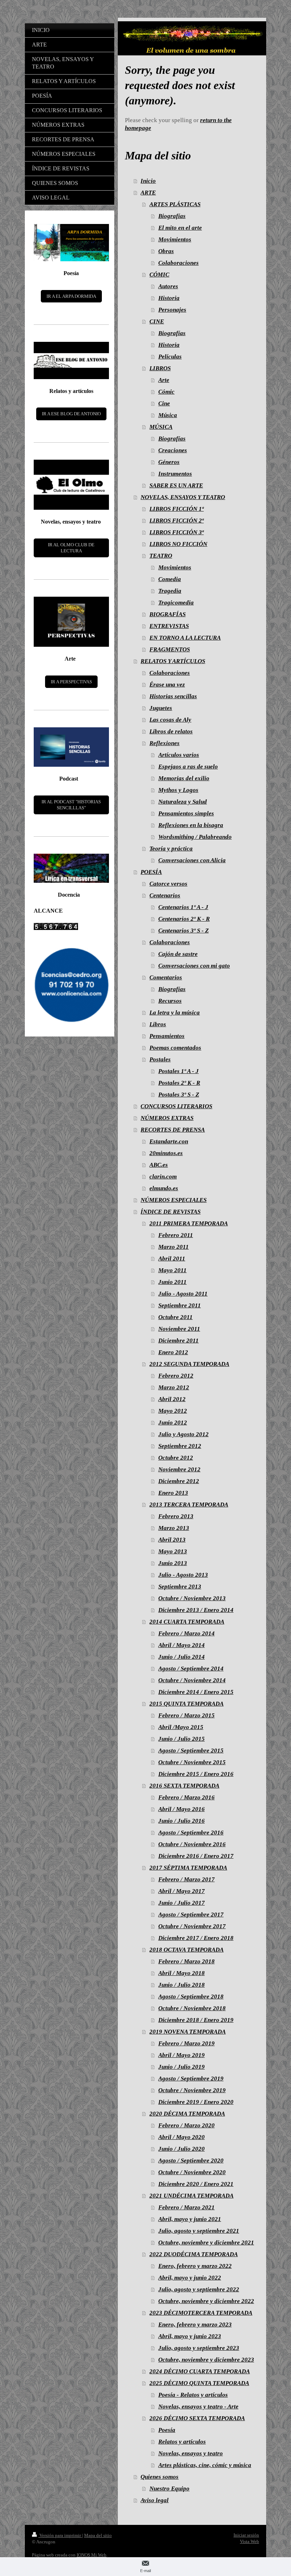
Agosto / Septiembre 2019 (191, 2079)
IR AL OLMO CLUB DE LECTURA (71, 548)
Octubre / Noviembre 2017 (192, 1926)
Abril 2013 (172, 1540)
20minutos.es (166, 1153)
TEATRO (161, 556)
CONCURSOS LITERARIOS (176, 1106)
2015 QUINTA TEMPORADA (186, 1704)
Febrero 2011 (176, 1235)
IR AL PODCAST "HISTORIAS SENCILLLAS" (71, 805)
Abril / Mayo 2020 (182, 2137)
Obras (166, 251)
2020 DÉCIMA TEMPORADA (187, 2114)
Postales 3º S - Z (179, 1095)
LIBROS (160, 368)
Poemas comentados (175, 1048)
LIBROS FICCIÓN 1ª (177, 509)
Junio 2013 (173, 1563)
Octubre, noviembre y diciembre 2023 (206, 2360)
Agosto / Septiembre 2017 (191, 1915)
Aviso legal (155, 2500)
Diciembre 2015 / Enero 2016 (196, 1774)
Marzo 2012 (174, 1387)
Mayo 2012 (173, 1411)
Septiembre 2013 (180, 1587)
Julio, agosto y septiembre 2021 (199, 2231)
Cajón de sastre (178, 954)
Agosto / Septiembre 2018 (191, 1997)
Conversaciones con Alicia (192, 860)
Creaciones (173, 450)
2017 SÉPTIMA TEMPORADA (188, 1868)
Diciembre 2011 (179, 1341)
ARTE (148, 193)
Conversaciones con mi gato (194, 966)
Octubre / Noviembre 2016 (192, 1844)
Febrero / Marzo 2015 (186, 1715)
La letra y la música (175, 1013)
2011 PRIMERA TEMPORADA (189, 1223)
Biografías (172, 216)
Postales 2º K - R (179, 1083)
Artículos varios (179, 755)
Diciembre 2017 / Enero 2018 (196, 1938)
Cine (164, 403)
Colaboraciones (179, 263)
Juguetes (161, 708)
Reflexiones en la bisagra (191, 825)
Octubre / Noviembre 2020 (192, 2172)
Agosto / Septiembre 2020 (191, 2161)
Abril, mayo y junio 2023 (190, 2336)
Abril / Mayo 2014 (182, 1645)
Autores (168, 286)
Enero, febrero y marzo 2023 (195, 2325)
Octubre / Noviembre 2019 (192, 2090)
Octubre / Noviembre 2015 (192, 1762)
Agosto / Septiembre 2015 (191, 1751)
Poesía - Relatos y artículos (193, 2395)
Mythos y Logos (178, 790)
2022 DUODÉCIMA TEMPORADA (194, 2254)
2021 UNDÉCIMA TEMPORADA (191, 2196)
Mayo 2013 (173, 1551)
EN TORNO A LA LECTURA (185, 638)
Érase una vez (167, 685)
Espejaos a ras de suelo (188, 767)
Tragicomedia (176, 603)
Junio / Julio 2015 (182, 1739)
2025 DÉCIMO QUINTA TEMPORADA (199, 2383)
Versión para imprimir (60, 2535)
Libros (158, 1024)
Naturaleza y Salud (183, 802)
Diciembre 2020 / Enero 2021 (196, 2184)
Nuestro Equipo (169, 2489)
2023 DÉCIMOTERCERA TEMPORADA (201, 2313)
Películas (170, 357)
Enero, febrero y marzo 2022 (195, 2266)
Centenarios (165, 895)
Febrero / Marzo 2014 (186, 1633)
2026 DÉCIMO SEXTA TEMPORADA (197, 2418)
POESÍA (151, 872)
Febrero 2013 (176, 1516)
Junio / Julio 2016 (182, 1821)
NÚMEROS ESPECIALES (174, 1200)
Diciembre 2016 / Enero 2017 (196, 1856)
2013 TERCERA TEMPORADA (189, 1505)
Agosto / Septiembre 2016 (191, 1833)
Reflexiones (164, 743)
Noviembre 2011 (179, 1329)
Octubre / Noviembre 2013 (192, 1598)
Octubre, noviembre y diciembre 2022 (206, 2301)
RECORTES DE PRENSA (173, 1130)
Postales (160, 1059)
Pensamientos (167, 1036)
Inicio (148, 181)
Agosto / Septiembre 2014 (191, 1669)
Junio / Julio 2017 (182, 1903)
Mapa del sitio (98, 2535)
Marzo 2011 (174, 1247)
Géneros (169, 462)
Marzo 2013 (174, 1528)
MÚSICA (161, 427)
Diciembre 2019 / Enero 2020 (196, 2102)
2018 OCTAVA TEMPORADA (186, 1950)
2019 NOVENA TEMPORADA (188, 2032)
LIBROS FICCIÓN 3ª (177, 532)
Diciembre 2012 (179, 1481)
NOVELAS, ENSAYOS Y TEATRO (183, 497)
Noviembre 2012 (179, 1469)
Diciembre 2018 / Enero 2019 (196, 2020)
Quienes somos (160, 2477)
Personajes (172, 310)
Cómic (166, 392)
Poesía (167, 2430)
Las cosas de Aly (170, 720)
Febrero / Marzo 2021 (186, 2207)
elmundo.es (164, 1188)
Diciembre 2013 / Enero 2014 (196, 1610)
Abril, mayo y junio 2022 (190, 2278)
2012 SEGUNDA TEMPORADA (189, 1364)
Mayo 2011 (172, 1270)
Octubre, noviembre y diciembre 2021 (206, 2243)
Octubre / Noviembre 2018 (192, 2008)
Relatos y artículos (182, 2442)
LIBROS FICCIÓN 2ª (177, 521)
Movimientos (175, 239)
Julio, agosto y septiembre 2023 (199, 2348)
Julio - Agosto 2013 (183, 1575)
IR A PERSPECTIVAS (71, 682)
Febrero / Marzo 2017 (186, 1879)
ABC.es (159, 1165)
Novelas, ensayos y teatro (191, 2453)
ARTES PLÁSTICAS (175, 204)
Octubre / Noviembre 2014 (192, 1680)
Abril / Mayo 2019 (182, 2055)
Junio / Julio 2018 (182, 1985)
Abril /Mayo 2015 (181, 1727)
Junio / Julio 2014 (182, 1657)
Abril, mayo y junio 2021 (190, 2219)
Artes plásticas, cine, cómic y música (205, 2465)
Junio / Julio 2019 (182, 2067)
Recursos (170, 1001)
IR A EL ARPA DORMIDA (71, 296)
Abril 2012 (172, 1399)
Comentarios (166, 977)
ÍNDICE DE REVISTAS (171, 1212)
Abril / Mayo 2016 (182, 1809)
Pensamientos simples (186, 813)
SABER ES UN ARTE (176, 485)
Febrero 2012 (176, 1376)
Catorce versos (168, 884)
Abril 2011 (172, 1259)
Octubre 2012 (176, 1458)
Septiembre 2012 (180, 1446)
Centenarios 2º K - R (184, 919)
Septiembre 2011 (180, 1305)
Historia (169, 298)
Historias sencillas (173, 696)
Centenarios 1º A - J (183, 907)
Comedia (170, 579)
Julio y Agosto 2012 (183, 1434)
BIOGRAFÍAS (168, 614)
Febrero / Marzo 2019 (186, 2043)
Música (168, 415)
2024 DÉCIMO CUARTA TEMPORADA (200, 2371)
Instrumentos (175, 474)
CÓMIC (159, 275)
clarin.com (163, 1177)
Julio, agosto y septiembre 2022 (199, 2289)
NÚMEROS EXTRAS (167, 1118)
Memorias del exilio (184, 778)
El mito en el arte (180, 228)
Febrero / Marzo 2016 (186, 1797)
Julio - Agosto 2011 (183, 1294)
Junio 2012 (173, 1423)
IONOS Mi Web (92, 2555)
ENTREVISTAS (169, 626)
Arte (164, 380)
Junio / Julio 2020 (182, 2149)
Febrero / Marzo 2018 (186, 1961)
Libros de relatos (171, 731)
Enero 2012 (173, 1352)
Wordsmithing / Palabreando (195, 837)
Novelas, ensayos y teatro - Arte (198, 2407)
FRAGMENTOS (170, 649)
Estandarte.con (169, 1141)
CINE (157, 321)
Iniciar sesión (246, 2535)
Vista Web (249, 2541)
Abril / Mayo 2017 (182, 1891)
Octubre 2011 (175, 1317)
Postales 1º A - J (179, 1071)
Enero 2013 (173, 1493)
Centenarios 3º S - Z (183, 931)
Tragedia (170, 591)
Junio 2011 (172, 1282)
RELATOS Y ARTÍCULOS (173, 661)
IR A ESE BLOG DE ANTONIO (71, 414)
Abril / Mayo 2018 (182, 1973)
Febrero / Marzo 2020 (186, 2125)
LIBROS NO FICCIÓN (178, 544)
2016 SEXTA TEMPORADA (184, 1786)
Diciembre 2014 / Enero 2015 (196, 1692)
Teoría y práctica (171, 849)
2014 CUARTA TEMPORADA (187, 1622)
